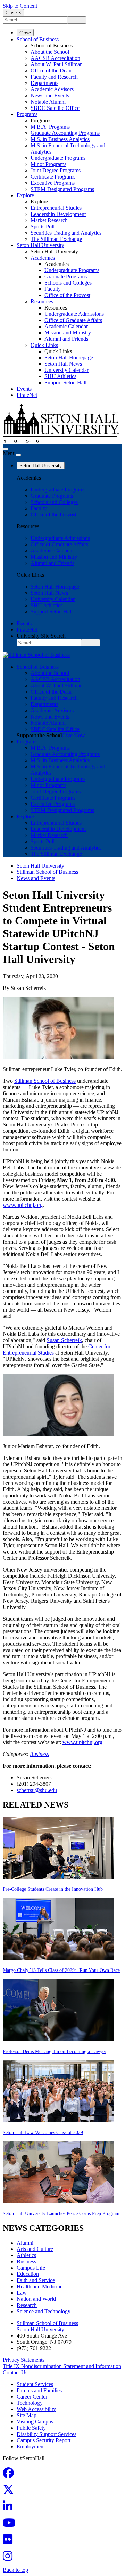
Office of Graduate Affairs (73, 320)
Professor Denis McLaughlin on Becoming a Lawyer (55, 2051)
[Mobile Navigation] (18, 455)
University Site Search (41, 636)
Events (24, 389)
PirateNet (27, 395)
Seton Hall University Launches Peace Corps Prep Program (61, 2214)
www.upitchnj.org (23, 1205)
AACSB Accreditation (55, 58)
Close (25, 33)
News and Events (50, 95)
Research (27, 2305)
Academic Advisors (52, 89)
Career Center (32, 2397)
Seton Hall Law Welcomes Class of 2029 (43, 2133)
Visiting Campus (35, 2422)
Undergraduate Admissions (74, 314)
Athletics (26, 2255)
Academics (43, 258)
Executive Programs (53, 183)
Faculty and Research (54, 77)
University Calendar (66, 370)
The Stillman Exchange (56, 239)
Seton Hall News (63, 364)
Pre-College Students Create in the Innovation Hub (53, 1889)
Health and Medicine (40, 2286)
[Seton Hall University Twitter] (10, 2492)
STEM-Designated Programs (62, 189)
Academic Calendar (66, 326)
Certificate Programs (53, 177)
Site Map (27, 2415)
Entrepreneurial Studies (56, 208)
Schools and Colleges (68, 283)
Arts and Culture (35, 2249)
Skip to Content (20, 6)
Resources (42, 301)
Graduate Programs (66, 276)
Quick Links (44, 345)
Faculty (53, 289)
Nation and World (36, 2299)
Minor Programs (48, 164)
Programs (27, 114)
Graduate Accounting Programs (65, 133)
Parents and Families (39, 2390)
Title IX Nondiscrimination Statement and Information (62, 2366)
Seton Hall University (40, 245)
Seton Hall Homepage (69, 358)
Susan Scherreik (64, 1340)
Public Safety (31, 2428)
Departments (44, 83)
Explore (25, 195)
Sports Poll (43, 227)
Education (28, 2274)
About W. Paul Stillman (57, 64)
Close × (13, 13)
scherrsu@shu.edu (37, 1790)
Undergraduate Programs (58, 158)
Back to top (15, 2570)
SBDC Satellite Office (55, 108)
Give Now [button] (73, 735)
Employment (31, 2447)
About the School (50, 52)
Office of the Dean (51, 71)
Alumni (25, 2243)
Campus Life (31, 2268)
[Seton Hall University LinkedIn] (10, 2508)
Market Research (49, 220)
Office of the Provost (67, 295)
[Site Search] (6, 449)
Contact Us (15, 2372)
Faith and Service (36, 2280)
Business (39, 1754)
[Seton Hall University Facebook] (10, 2475)
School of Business (38, 39)
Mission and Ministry (68, 333)
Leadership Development (58, 214)
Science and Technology (44, 2311)
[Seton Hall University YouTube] (11, 2525)
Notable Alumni (48, 102)
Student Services (35, 2384)
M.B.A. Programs (50, 127)
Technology (30, 2403)
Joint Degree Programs (56, 170)
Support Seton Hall (65, 382)
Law (22, 2293)
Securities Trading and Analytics (66, 233)
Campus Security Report (44, 2440)
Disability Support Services (47, 2434)
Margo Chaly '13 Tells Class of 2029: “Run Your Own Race (61, 1970)
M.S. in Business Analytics (60, 139)
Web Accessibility (36, 2409)
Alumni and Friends (66, 339)
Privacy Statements (24, 2360)
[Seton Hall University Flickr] (10, 2542)
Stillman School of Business (47, 872)
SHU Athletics (60, 376)
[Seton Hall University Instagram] (10, 2558)
